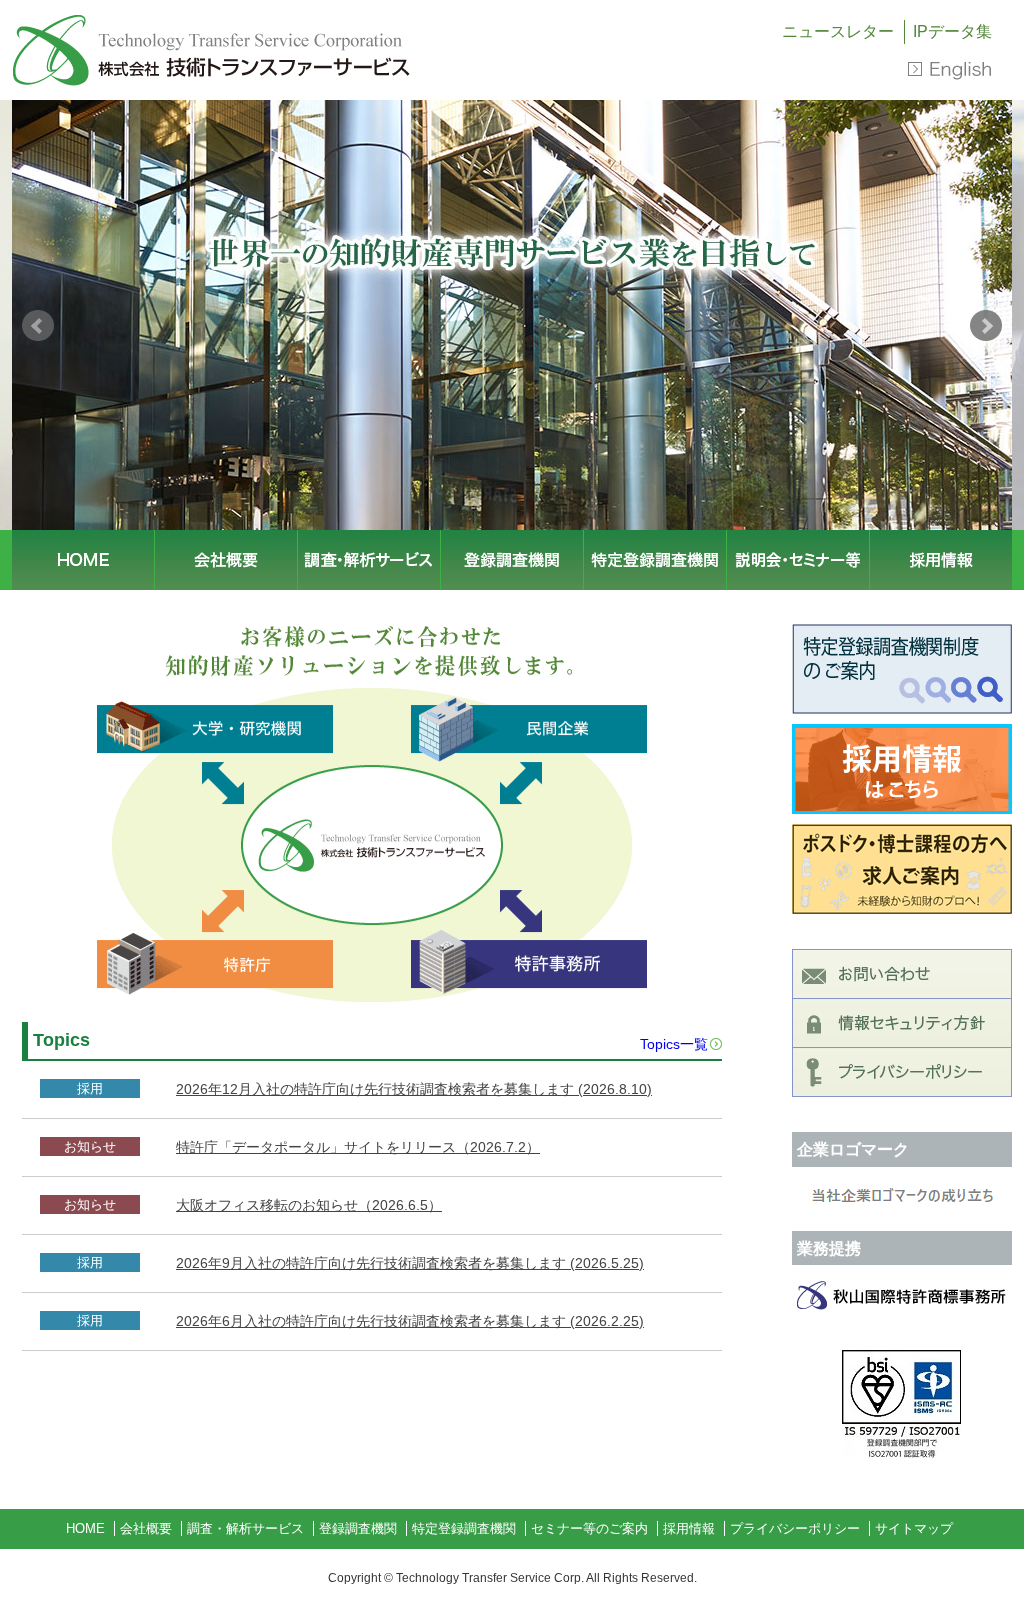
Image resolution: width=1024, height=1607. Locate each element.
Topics (61, 1040)
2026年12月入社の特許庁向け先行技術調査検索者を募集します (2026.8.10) (414, 1089)
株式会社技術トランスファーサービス (212, 50)
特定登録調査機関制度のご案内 (902, 669)
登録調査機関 (512, 560)
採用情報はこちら (902, 769)
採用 (90, 1088)
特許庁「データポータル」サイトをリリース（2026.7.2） (358, 1147)
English (950, 70)
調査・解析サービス (369, 560)
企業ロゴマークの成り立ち (902, 1197)
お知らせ (90, 1146)
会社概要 (226, 560)
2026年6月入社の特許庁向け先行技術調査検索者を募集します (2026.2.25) (410, 1321)
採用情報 (941, 560)
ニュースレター (838, 31)
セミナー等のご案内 (798, 560)
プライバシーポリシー (902, 1072)
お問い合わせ (902, 974)
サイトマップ (914, 1528)
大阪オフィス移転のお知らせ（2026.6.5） (309, 1205)
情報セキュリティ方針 (902, 1023)
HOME (83, 560)
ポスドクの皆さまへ (902, 869)
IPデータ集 (952, 31)
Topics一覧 (674, 1044)
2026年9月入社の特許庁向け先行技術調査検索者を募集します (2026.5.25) (410, 1263)
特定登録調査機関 (655, 560)
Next (986, 326)
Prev (38, 326)
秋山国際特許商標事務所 (902, 1295)
